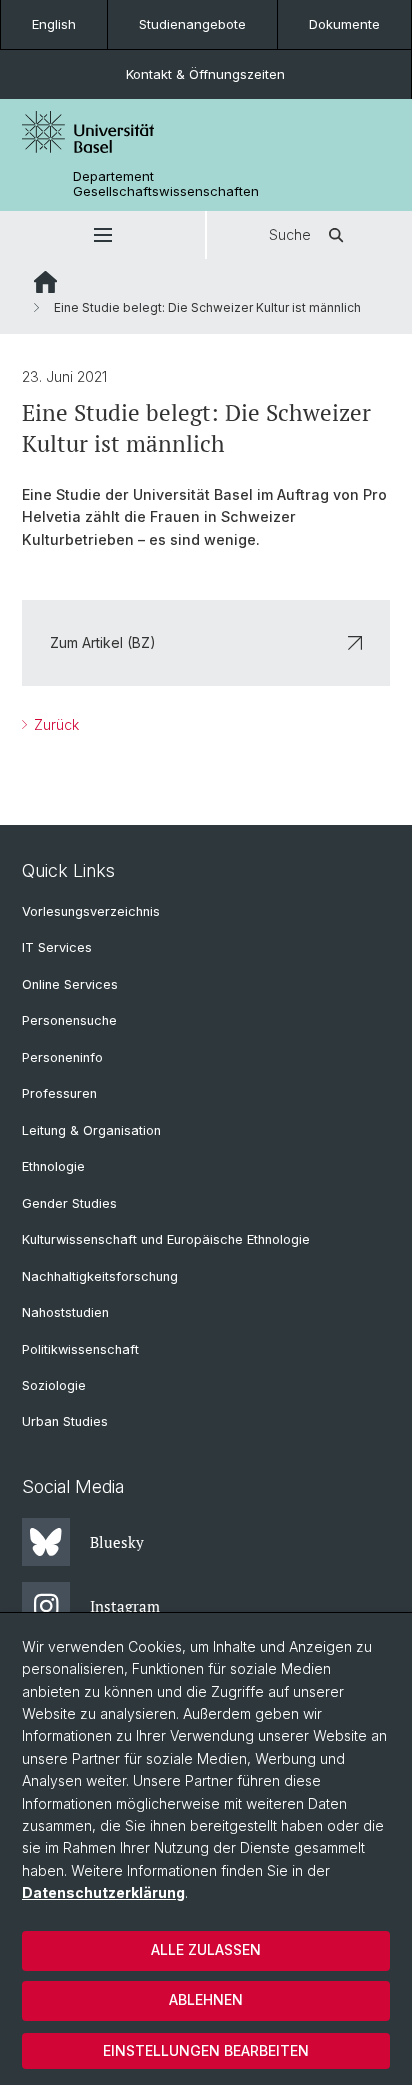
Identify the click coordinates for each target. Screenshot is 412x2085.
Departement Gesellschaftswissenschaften (166, 184)
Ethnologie (53, 1166)
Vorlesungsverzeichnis (91, 911)
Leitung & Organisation (91, 1130)
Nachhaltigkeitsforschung (100, 1276)
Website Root (45, 282)
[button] (102, 235)
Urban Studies (65, 1421)
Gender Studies (69, 1203)
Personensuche (69, 1020)
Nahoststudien (65, 1312)
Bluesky (117, 1542)
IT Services (57, 947)
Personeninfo (62, 1057)
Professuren (59, 1093)
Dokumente (344, 24)
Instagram (125, 1606)
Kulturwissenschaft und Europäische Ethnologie (166, 1239)
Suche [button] (290, 234)
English (54, 24)
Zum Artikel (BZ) (103, 642)
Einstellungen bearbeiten (206, 2050)
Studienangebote (192, 24)
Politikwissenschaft (80, 1349)
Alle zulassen (206, 1949)
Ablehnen (206, 1999)
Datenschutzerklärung (103, 1892)
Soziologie (54, 1385)
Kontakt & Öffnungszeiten (205, 74)
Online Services (70, 984)
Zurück (54, 724)
